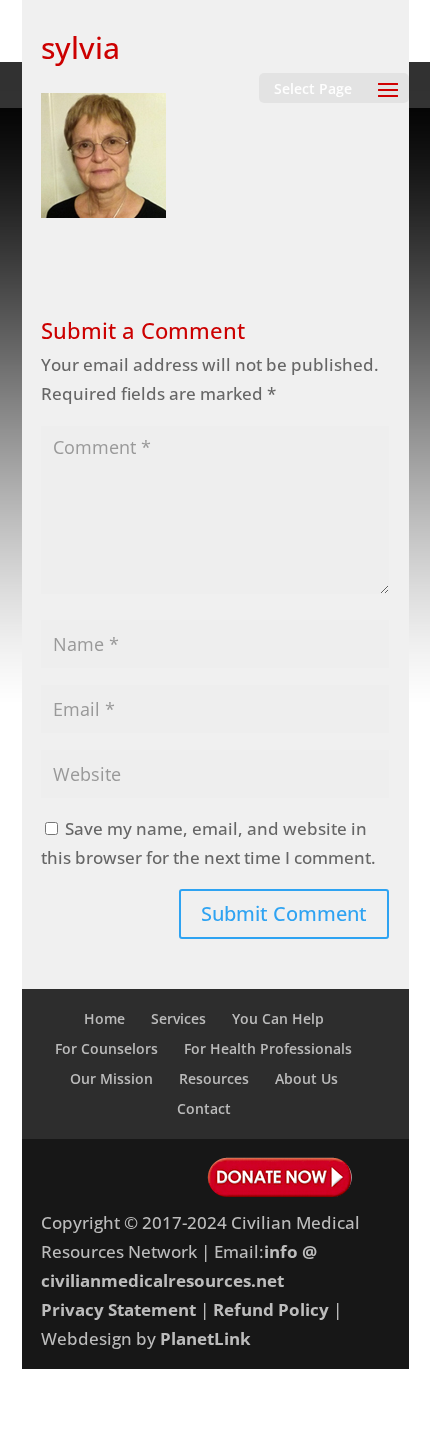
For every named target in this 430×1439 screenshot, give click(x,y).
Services (178, 1018)
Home (104, 1018)
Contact (204, 1108)
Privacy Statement (118, 1309)
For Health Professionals (268, 1048)
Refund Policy (271, 1309)
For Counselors (106, 1048)
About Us (306, 1078)
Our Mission (111, 1078)
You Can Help (278, 1018)
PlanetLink (205, 1338)
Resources (214, 1078)
